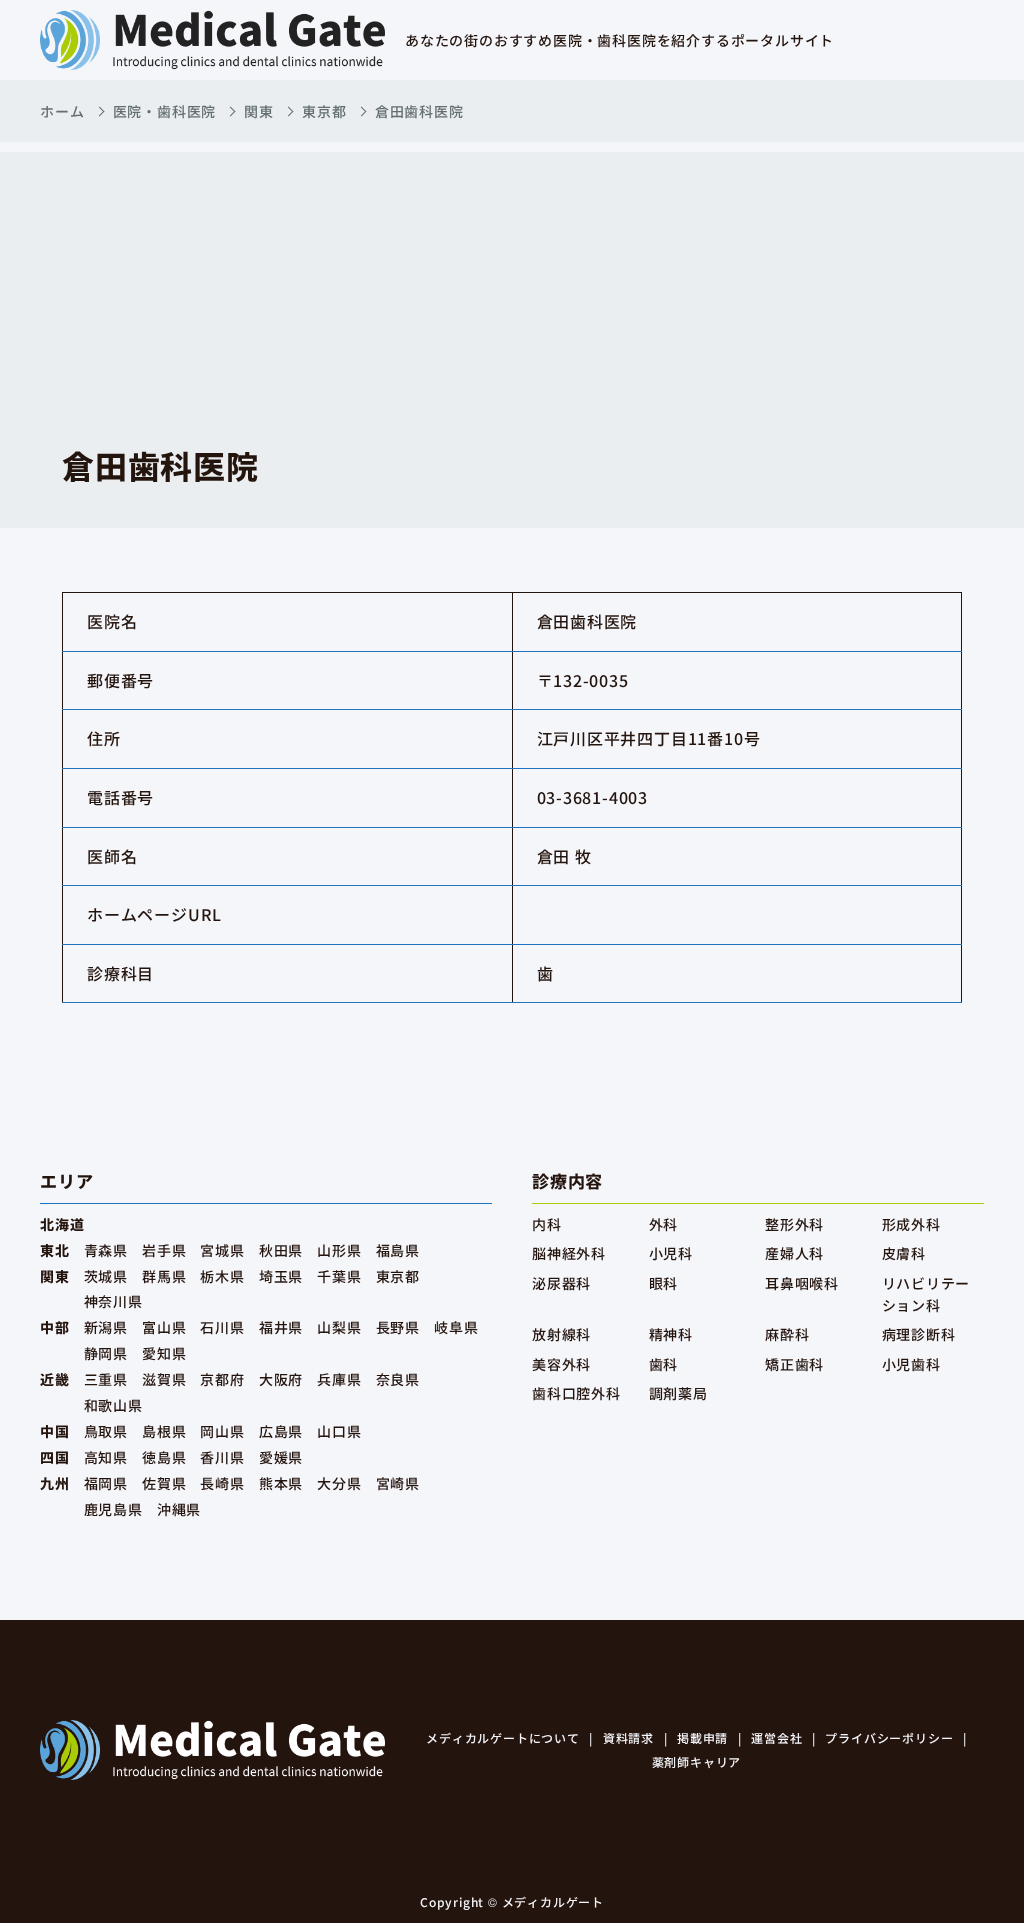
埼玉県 (281, 1276)
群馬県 (164, 1276)
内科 (547, 1224)
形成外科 (911, 1224)
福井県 (281, 1327)
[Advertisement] (512, 292)
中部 (55, 1327)
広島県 (281, 1431)
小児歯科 (911, 1364)
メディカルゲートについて (503, 1737)
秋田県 (281, 1250)
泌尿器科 (561, 1283)
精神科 (671, 1334)
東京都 (324, 111)
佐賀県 (164, 1483)
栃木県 (222, 1276)
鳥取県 (106, 1431)
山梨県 (339, 1327)
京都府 (222, 1379)
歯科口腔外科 (576, 1393)
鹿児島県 (113, 1509)
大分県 (339, 1483)
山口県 (339, 1431)
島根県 (164, 1431)
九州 (55, 1483)
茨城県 (106, 1276)
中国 (55, 1431)
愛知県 (164, 1353)
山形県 (339, 1250)
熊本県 (281, 1483)
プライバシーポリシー (889, 1737)
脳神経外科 (569, 1253)
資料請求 (628, 1737)
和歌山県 (113, 1405)
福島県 (398, 1250)
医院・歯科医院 (165, 111)
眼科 (664, 1283)
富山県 (164, 1327)
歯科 (664, 1364)
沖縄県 (179, 1509)
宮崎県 (398, 1483)
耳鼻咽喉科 (802, 1283)
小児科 (671, 1253)
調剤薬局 (678, 1393)
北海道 (62, 1224)
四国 (55, 1457)
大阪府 (281, 1379)
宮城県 (222, 1250)
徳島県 (164, 1457)
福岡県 (106, 1483)
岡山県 (222, 1431)
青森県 (106, 1250)
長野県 (398, 1327)
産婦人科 (794, 1253)
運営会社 (776, 1737)
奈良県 (398, 1379)
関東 (259, 111)
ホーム (62, 111)
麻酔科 (787, 1334)
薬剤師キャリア (697, 1761)
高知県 (106, 1457)
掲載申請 (702, 1737)
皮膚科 (904, 1253)
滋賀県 (164, 1379)
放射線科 (561, 1334)
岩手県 (164, 1250)
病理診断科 (919, 1334)
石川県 (222, 1327)
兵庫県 (339, 1379)
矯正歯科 (794, 1364)
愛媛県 (281, 1457)
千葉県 (339, 1276)
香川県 (222, 1457)
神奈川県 (113, 1301)
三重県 (106, 1379)
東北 (55, 1250)
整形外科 (794, 1224)
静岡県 (106, 1353)
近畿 (55, 1379)
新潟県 (106, 1327)
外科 (664, 1224)
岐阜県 (456, 1327)
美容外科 (561, 1364)
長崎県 (222, 1483)
